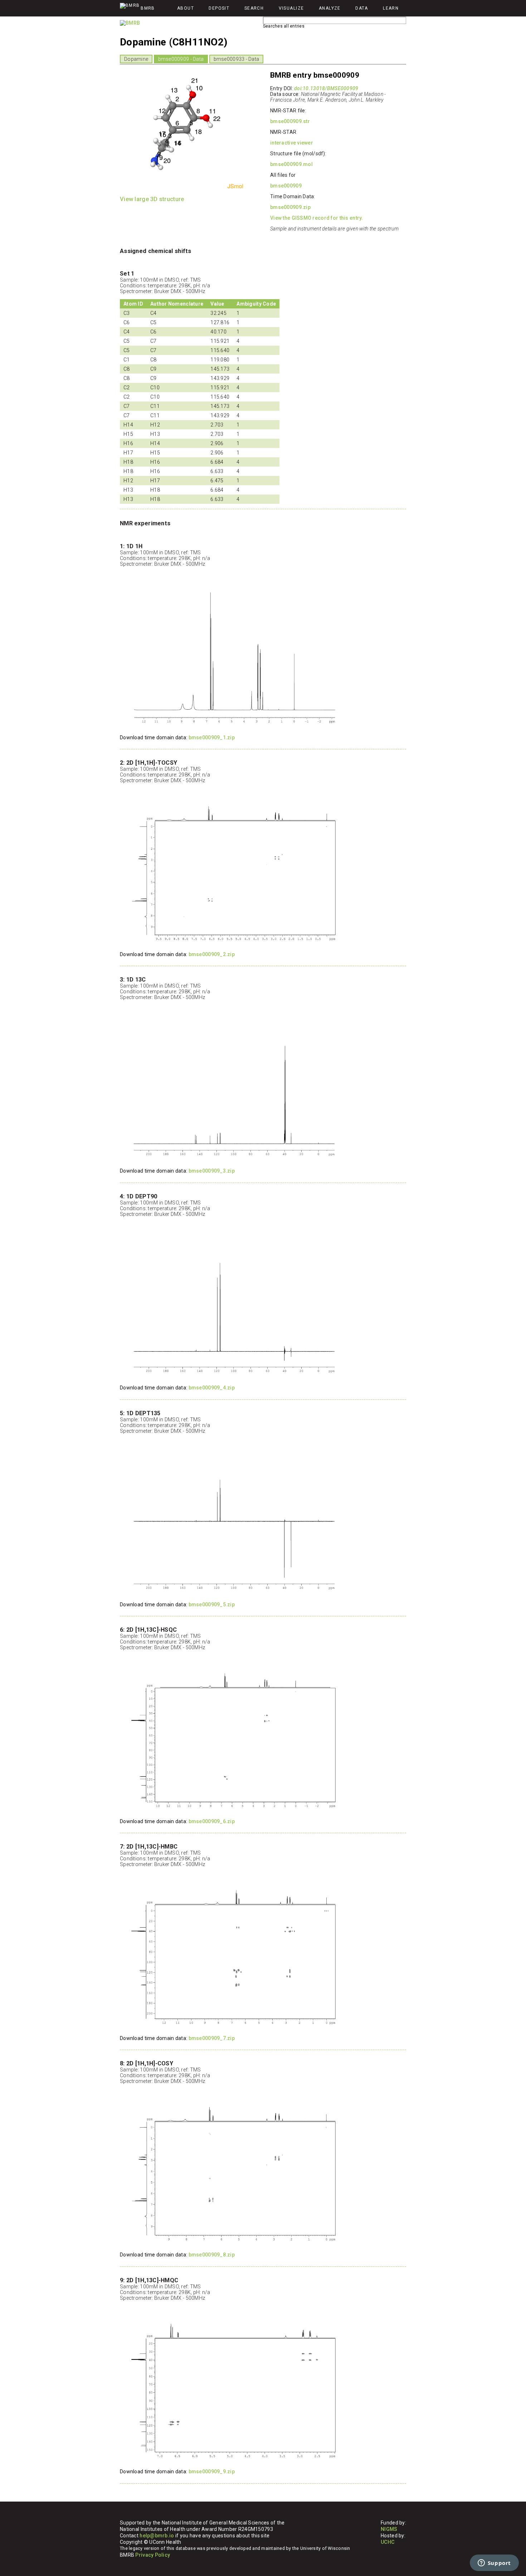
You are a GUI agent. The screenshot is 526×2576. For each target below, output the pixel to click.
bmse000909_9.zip (212, 2472)
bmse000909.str (290, 121)
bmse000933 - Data (237, 59)
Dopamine (136, 59)
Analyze (330, 8)
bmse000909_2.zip (212, 954)
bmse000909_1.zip (212, 737)
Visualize (291, 8)
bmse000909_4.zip (212, 1388)
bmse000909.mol (291, 164)
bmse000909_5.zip (212, 1604)
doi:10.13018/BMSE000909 (326, 88)
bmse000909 (286, 186)
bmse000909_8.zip (212, 2255)
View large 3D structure (152, 199)
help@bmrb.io (157, 2536)
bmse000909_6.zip (212, 1821)
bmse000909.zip (290, 207)
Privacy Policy (153, 2555)
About (186, 8)
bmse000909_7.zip (212, 2038)
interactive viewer (292, 143)
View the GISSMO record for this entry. (317, 218)
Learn (391, 8)
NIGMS (389, 2529)
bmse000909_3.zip (212, 1171)
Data (362, 8)
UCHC (388, 2542)
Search (254, 8)
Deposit (219, 8)
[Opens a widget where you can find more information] (494, 2563)
